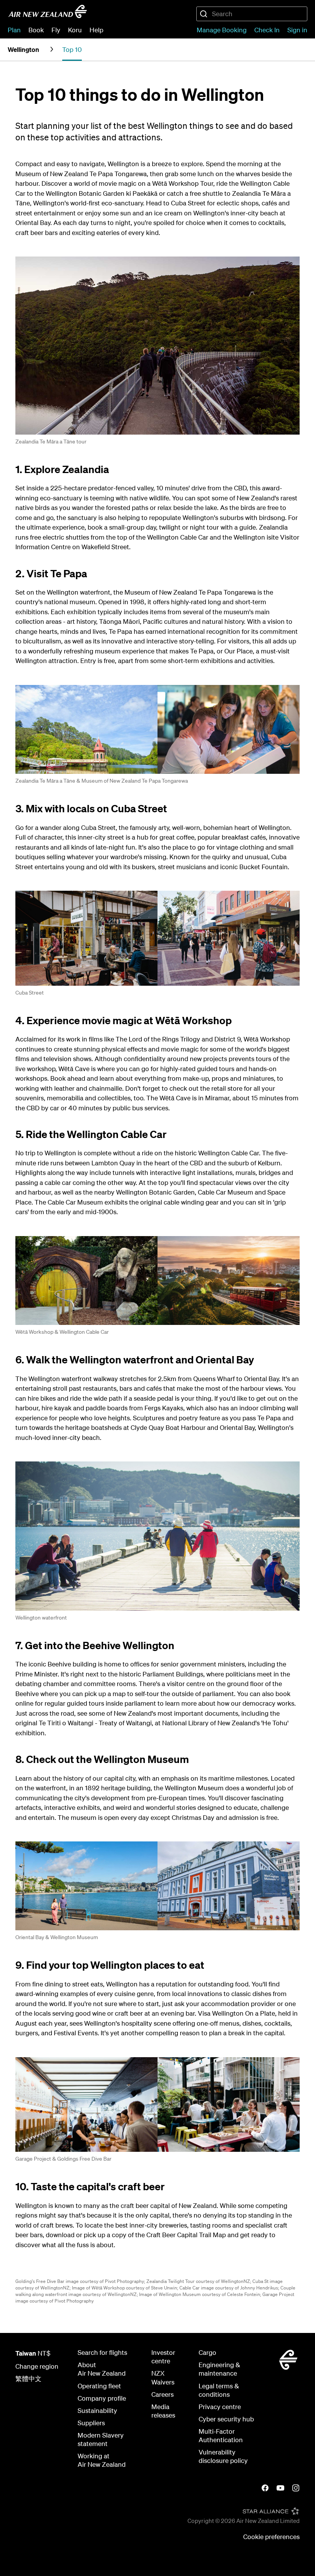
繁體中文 (28, 2379)
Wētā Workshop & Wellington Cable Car (62, 1332)
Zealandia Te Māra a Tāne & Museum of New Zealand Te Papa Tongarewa (102, 781)
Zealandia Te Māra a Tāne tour (51, 442)
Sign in (297, 30)
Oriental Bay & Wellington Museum (57, 1937)
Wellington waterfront (41, 1618)
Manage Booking (222, 30)
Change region (37, 2366)
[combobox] (252, 14)
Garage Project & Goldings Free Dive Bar (63, 2159)
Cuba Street (30, 993)
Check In (267, 30)
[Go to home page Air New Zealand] (48, 12)
